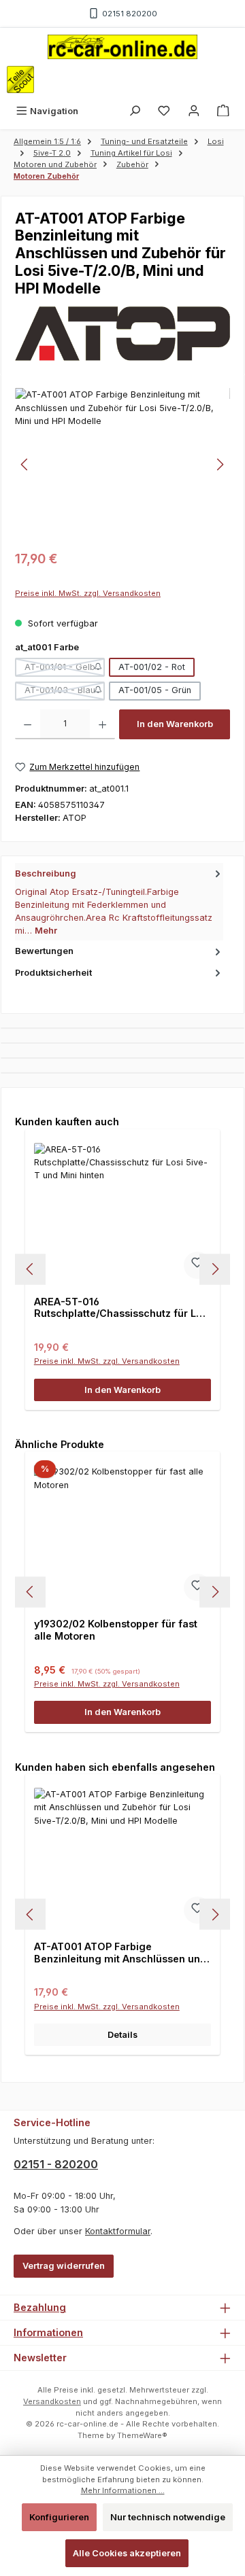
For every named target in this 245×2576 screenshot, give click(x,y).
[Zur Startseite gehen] (122, 47)
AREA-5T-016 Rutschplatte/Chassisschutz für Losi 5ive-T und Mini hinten (122, 1308)
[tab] (119, 902)
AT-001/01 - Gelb (65, 669)
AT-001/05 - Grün (155, 690)
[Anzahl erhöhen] (102, 724)
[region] (122, 464)
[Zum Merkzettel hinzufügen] (197, 1265)
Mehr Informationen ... (123, 2490)
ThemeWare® (142, 2435)
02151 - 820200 (56, 2164)
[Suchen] (135, 111)
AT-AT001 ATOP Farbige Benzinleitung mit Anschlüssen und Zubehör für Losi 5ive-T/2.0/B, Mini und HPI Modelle (120, 1953)
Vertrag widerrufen (64, 2266)
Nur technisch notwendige (168, 2517)
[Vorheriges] (25, 464)
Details (122, 2035)
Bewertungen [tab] (44, 951)
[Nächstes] (220, 464)
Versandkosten (52, 2401)
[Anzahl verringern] (28, 724)
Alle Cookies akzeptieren (127, 2553)
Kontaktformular (118, 2231)
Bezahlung (40, 2307)
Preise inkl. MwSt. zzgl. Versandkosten (88, 593)
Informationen (48, 2332)
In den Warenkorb (175, 724)
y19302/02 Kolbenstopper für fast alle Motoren (116, 1630)
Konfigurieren (59, 2517)
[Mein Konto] (194, 111)
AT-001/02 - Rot (152, 667)
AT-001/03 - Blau (65, 692)
